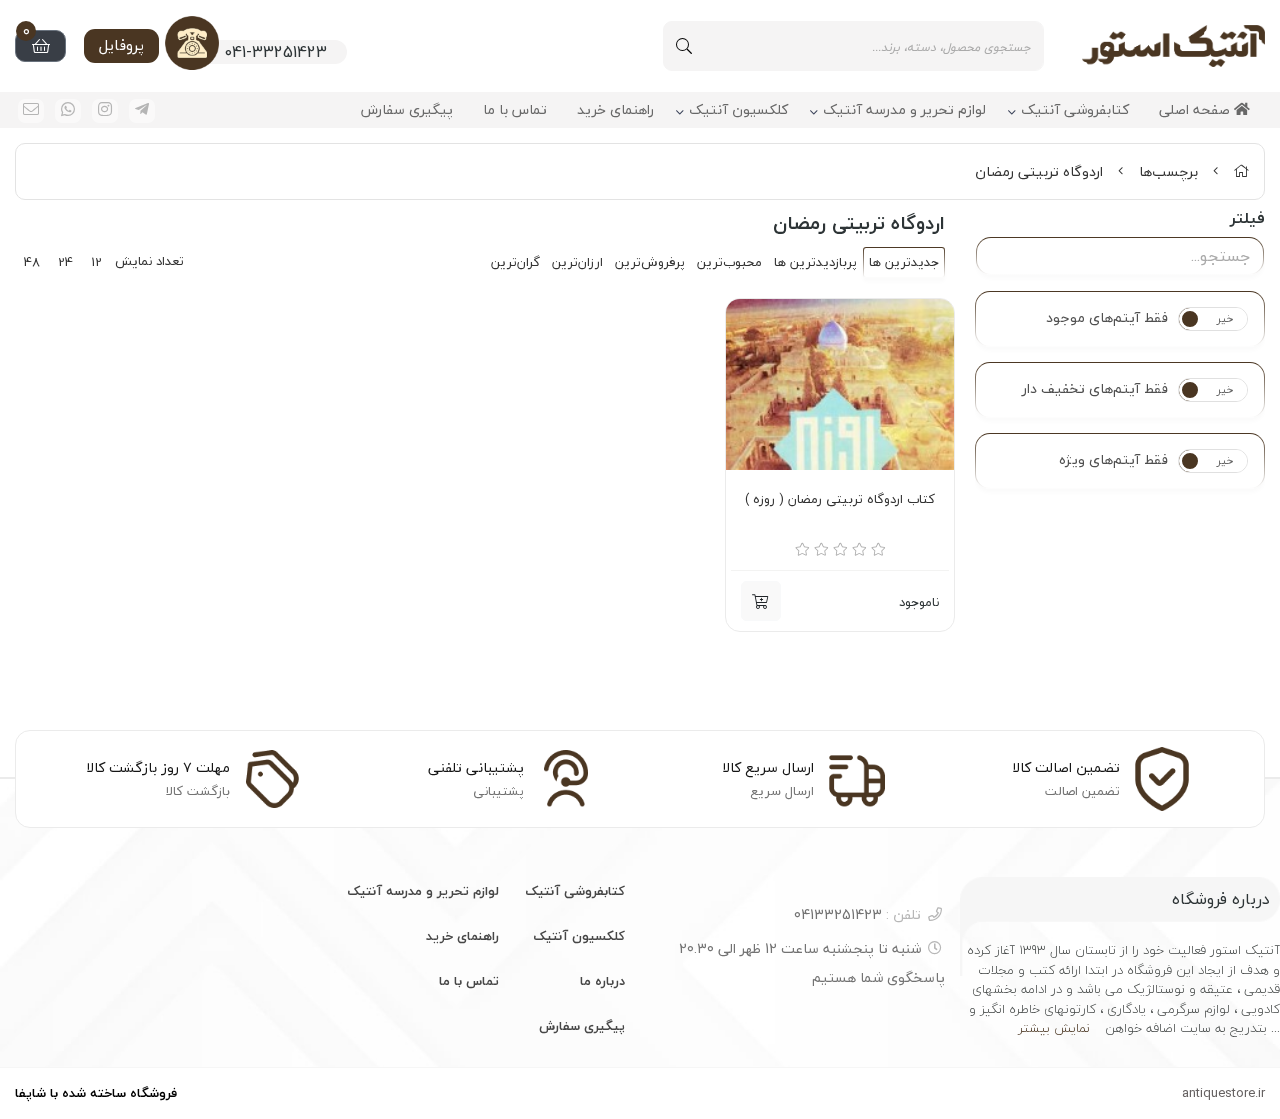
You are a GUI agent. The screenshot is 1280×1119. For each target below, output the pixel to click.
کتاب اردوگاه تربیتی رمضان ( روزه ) (840, 500)
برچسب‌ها (1168, 171)
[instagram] (105, 111)
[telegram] (142, 111)
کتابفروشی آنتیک (1075, 110)
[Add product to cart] (761, 601)
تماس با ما (515, 110)
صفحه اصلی (1196, 110)
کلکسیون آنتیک (738, 110)
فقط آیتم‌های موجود (1107, 318)
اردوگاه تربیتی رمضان (1039, 171)
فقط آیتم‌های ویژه (1113, 460)
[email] (31, 111)
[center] (684, 46)
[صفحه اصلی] (1241, 171)
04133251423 (857, 914)
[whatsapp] (68, 111)
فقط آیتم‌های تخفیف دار (1095, 389)
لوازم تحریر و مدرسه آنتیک (904, 110)
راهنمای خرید (615, 110)
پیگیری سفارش (407, 110)
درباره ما (602, 981)
